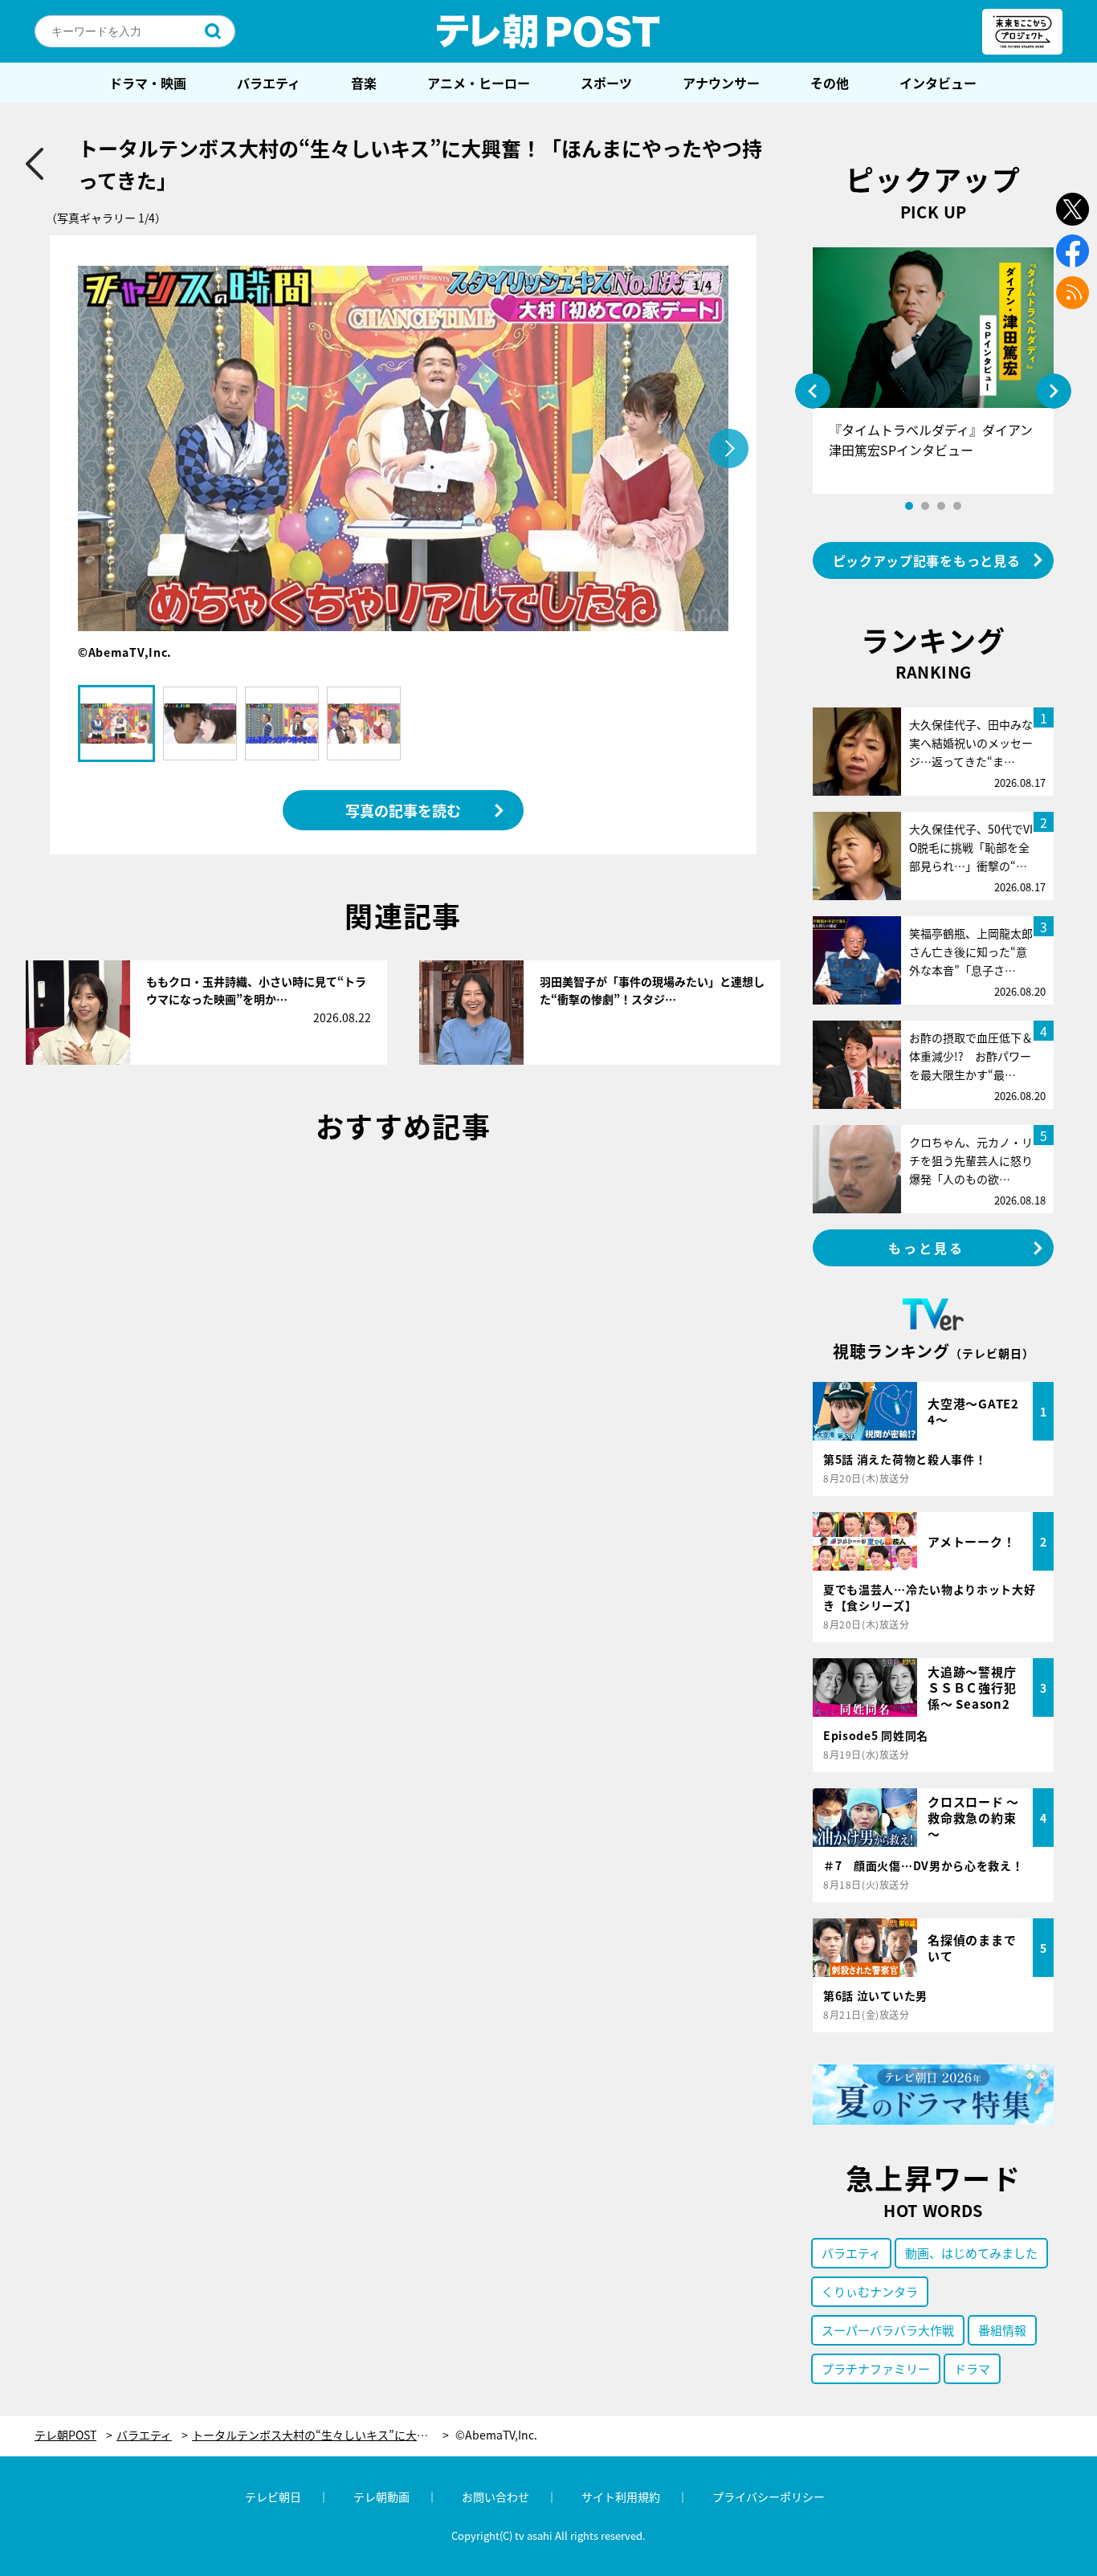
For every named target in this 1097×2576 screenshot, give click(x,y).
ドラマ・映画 (148, 83)
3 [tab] (941, 506)
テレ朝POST (548, 31)
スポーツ (606, 83)
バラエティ (269, 83)
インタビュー (938, 83)
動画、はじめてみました (971, 2253)
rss (1073, 293)
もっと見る (927, 1248)
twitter (1073, 209)
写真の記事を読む (403, 810)
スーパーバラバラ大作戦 (888, 2330)
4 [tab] (957, 506)
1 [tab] (909, 506)
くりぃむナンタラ (870, 2291)
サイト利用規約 (621, 2497)
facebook (1073, 251)
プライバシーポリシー (769, 2497)
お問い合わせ (495, 2497)
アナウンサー (721, 83)
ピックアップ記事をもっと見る (927, 560)
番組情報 (1002, 2330)
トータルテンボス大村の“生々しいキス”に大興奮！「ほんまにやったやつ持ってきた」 (320, 2435)
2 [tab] (925, 506)
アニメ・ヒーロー (479, 83)
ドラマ (972, 2368)
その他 (830, 83)
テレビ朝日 (273, 2497)
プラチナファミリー (876, 2368)
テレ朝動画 (381, 2497)
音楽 (364, 83)
